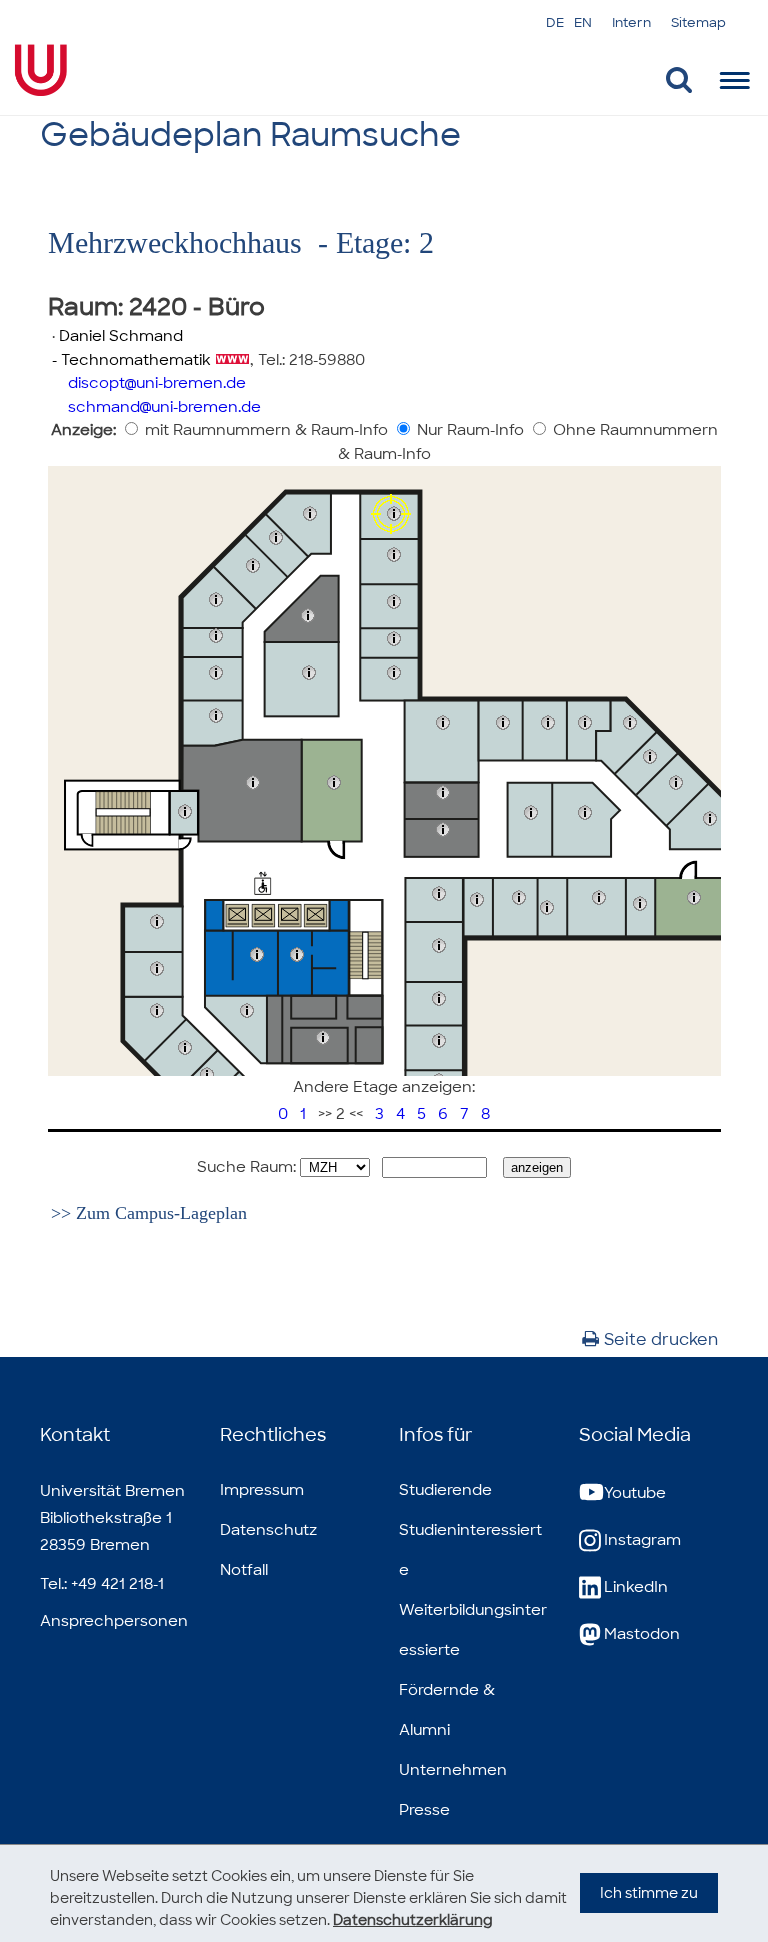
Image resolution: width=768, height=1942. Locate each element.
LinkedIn (636, 1587)
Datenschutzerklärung (413, 1920)
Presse (424, 1810)
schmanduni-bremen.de (164, 407)
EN (583, 22)
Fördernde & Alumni (447, 1710)
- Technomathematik (129, 360)
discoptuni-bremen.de (157, 383)
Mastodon (642, 1634)
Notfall (244, 1570)
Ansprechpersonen (114, 1621)
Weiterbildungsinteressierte (473, 1630)
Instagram (642, 1540)
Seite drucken (661, 1339)
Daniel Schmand (121, 336)
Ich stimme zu (649, 1893)
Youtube (635, 1493)
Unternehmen (453, 1770)
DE (555, 22)
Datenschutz (268, 1530)
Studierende (445, 1490)
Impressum (262, 1490)
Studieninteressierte (470, 1550)
